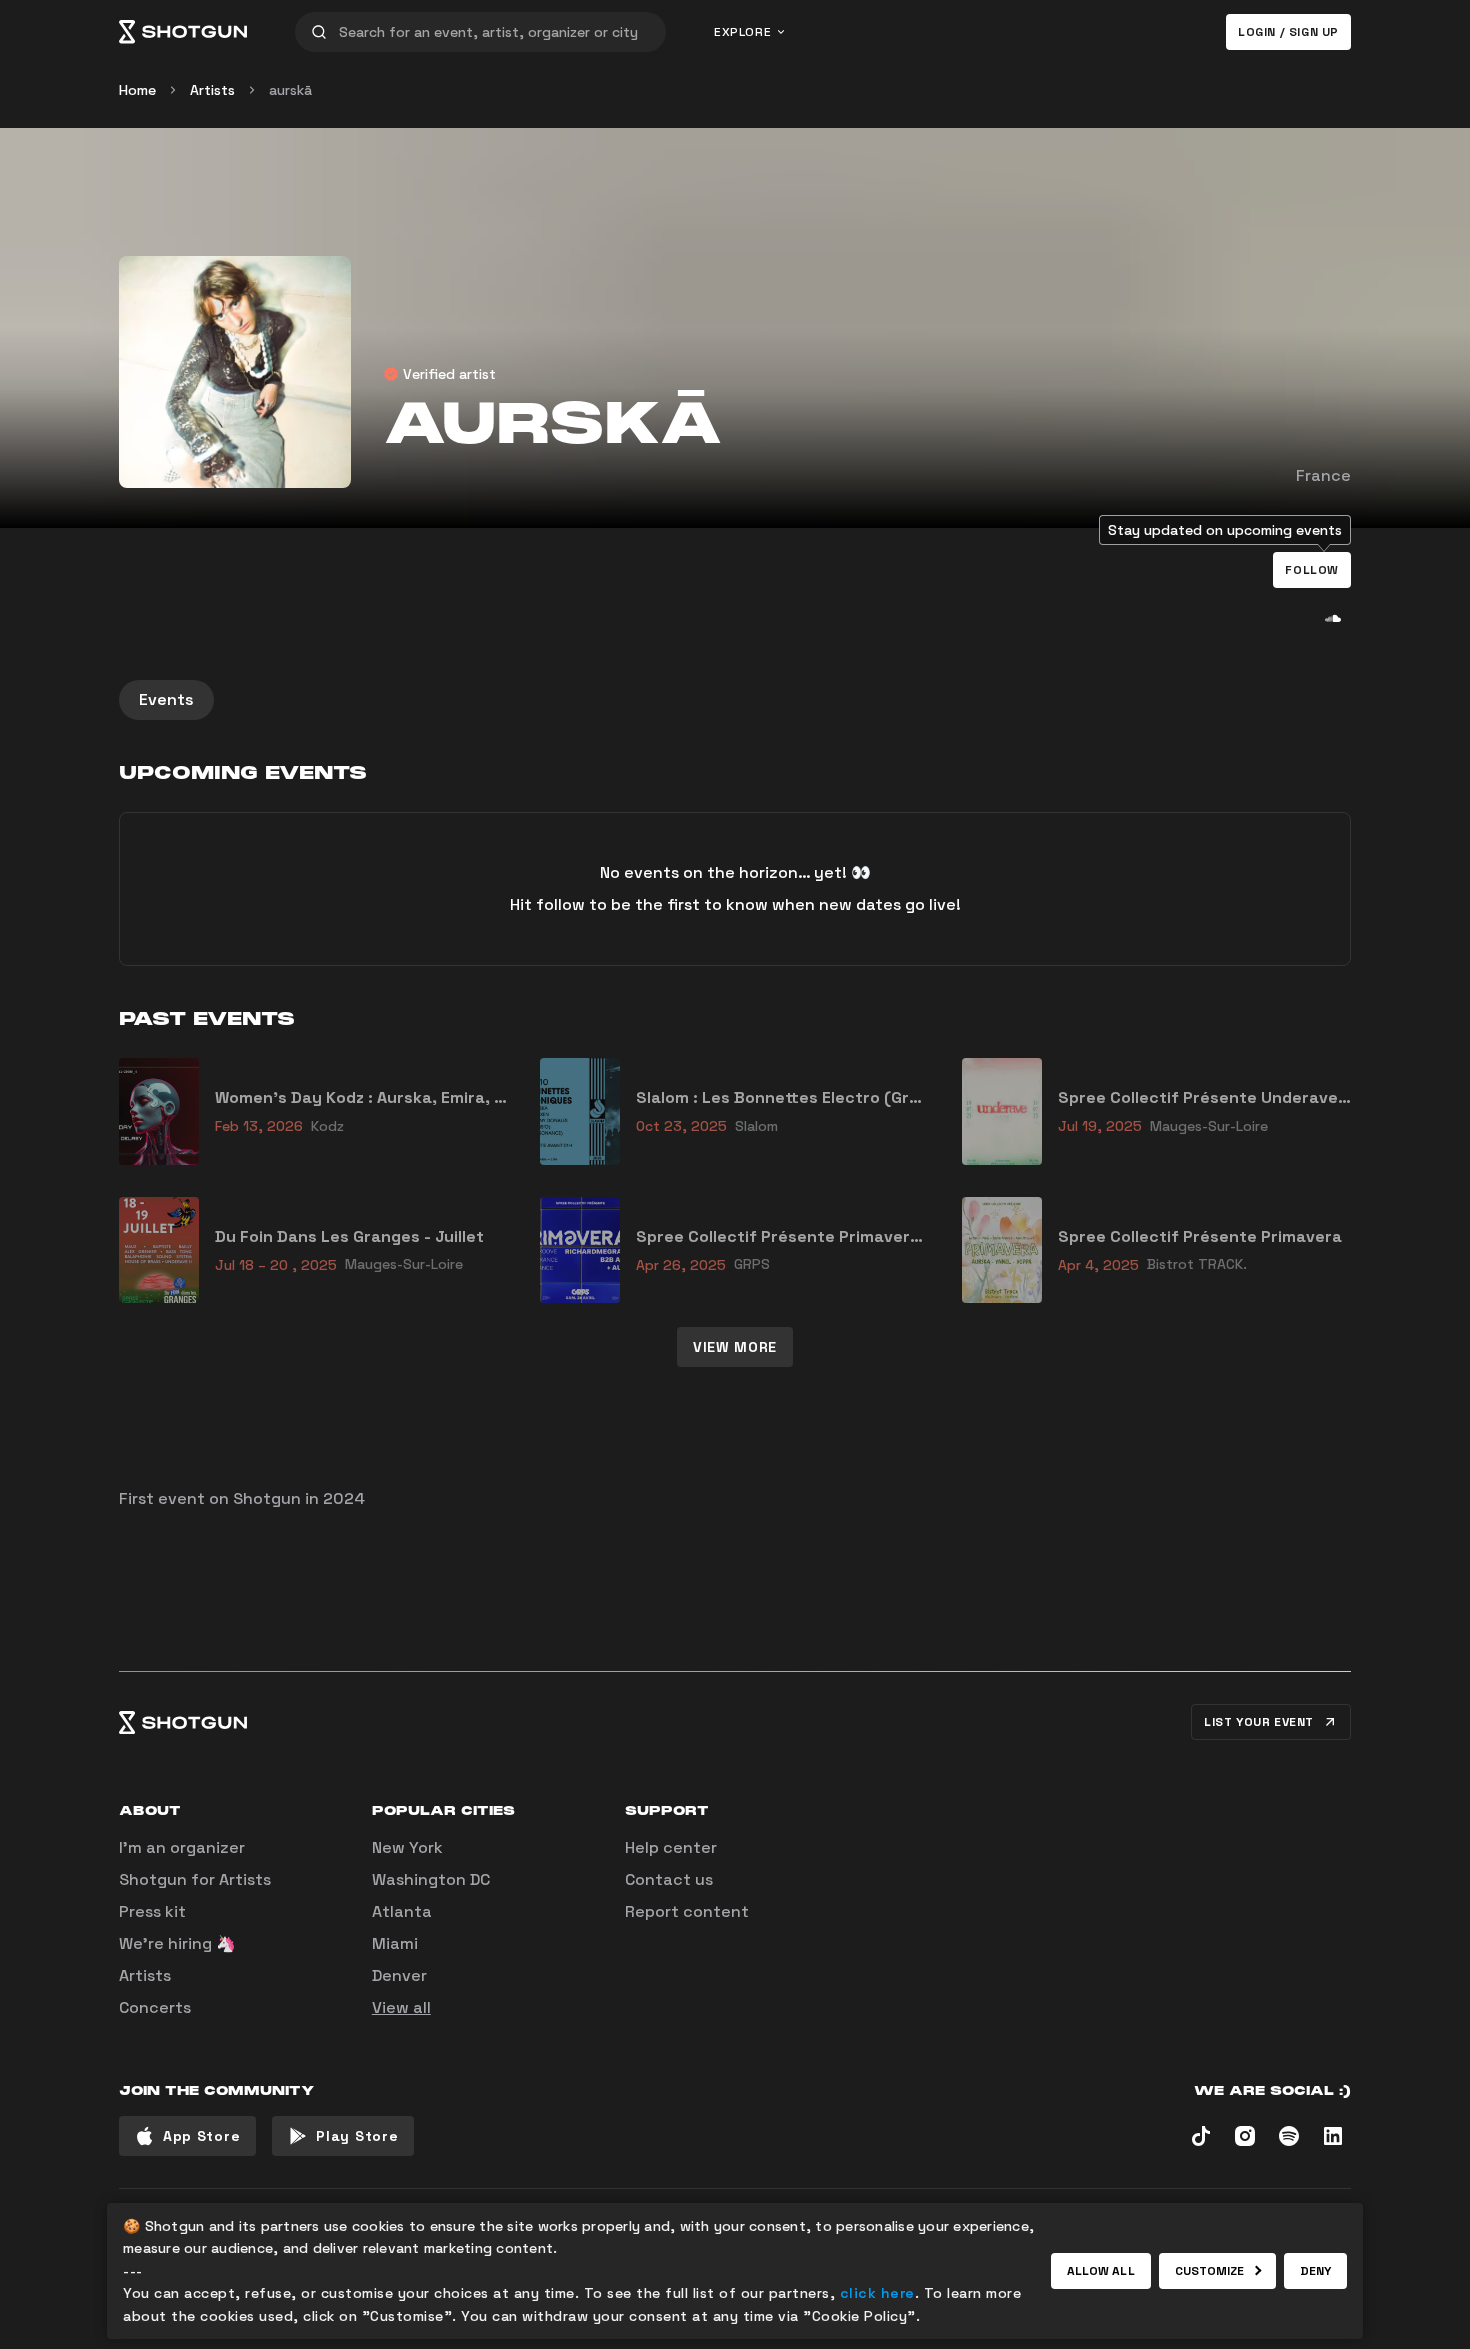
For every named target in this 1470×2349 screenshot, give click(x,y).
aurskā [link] (290, 90)
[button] (1312, 570)
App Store (201, 2136)
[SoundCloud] (1333, 618)
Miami (395, 1943)
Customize (1210, 2271)
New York (407, 1847)
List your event (1259, 1722)
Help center (671, 1847)
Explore (742, 32)
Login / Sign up (1288, 32)
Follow (1312, 570)
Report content (687, 1911)
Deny (1315, 2271)
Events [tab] (166, 699)
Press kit (152, 1911)
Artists (212, 90)
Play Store (357, 2136)
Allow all (1101, 2271)
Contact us (669, 1879)
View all (401, 2007)
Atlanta (402, 1911)
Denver (399, 1975)
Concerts (155, 2007)
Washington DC (431, 1879)
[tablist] (735, 700)
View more (735, 1347)
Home (137, 90)
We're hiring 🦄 (177, 1943)
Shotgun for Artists (195, 1879)
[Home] (183, 32)
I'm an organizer (182, 1847)
